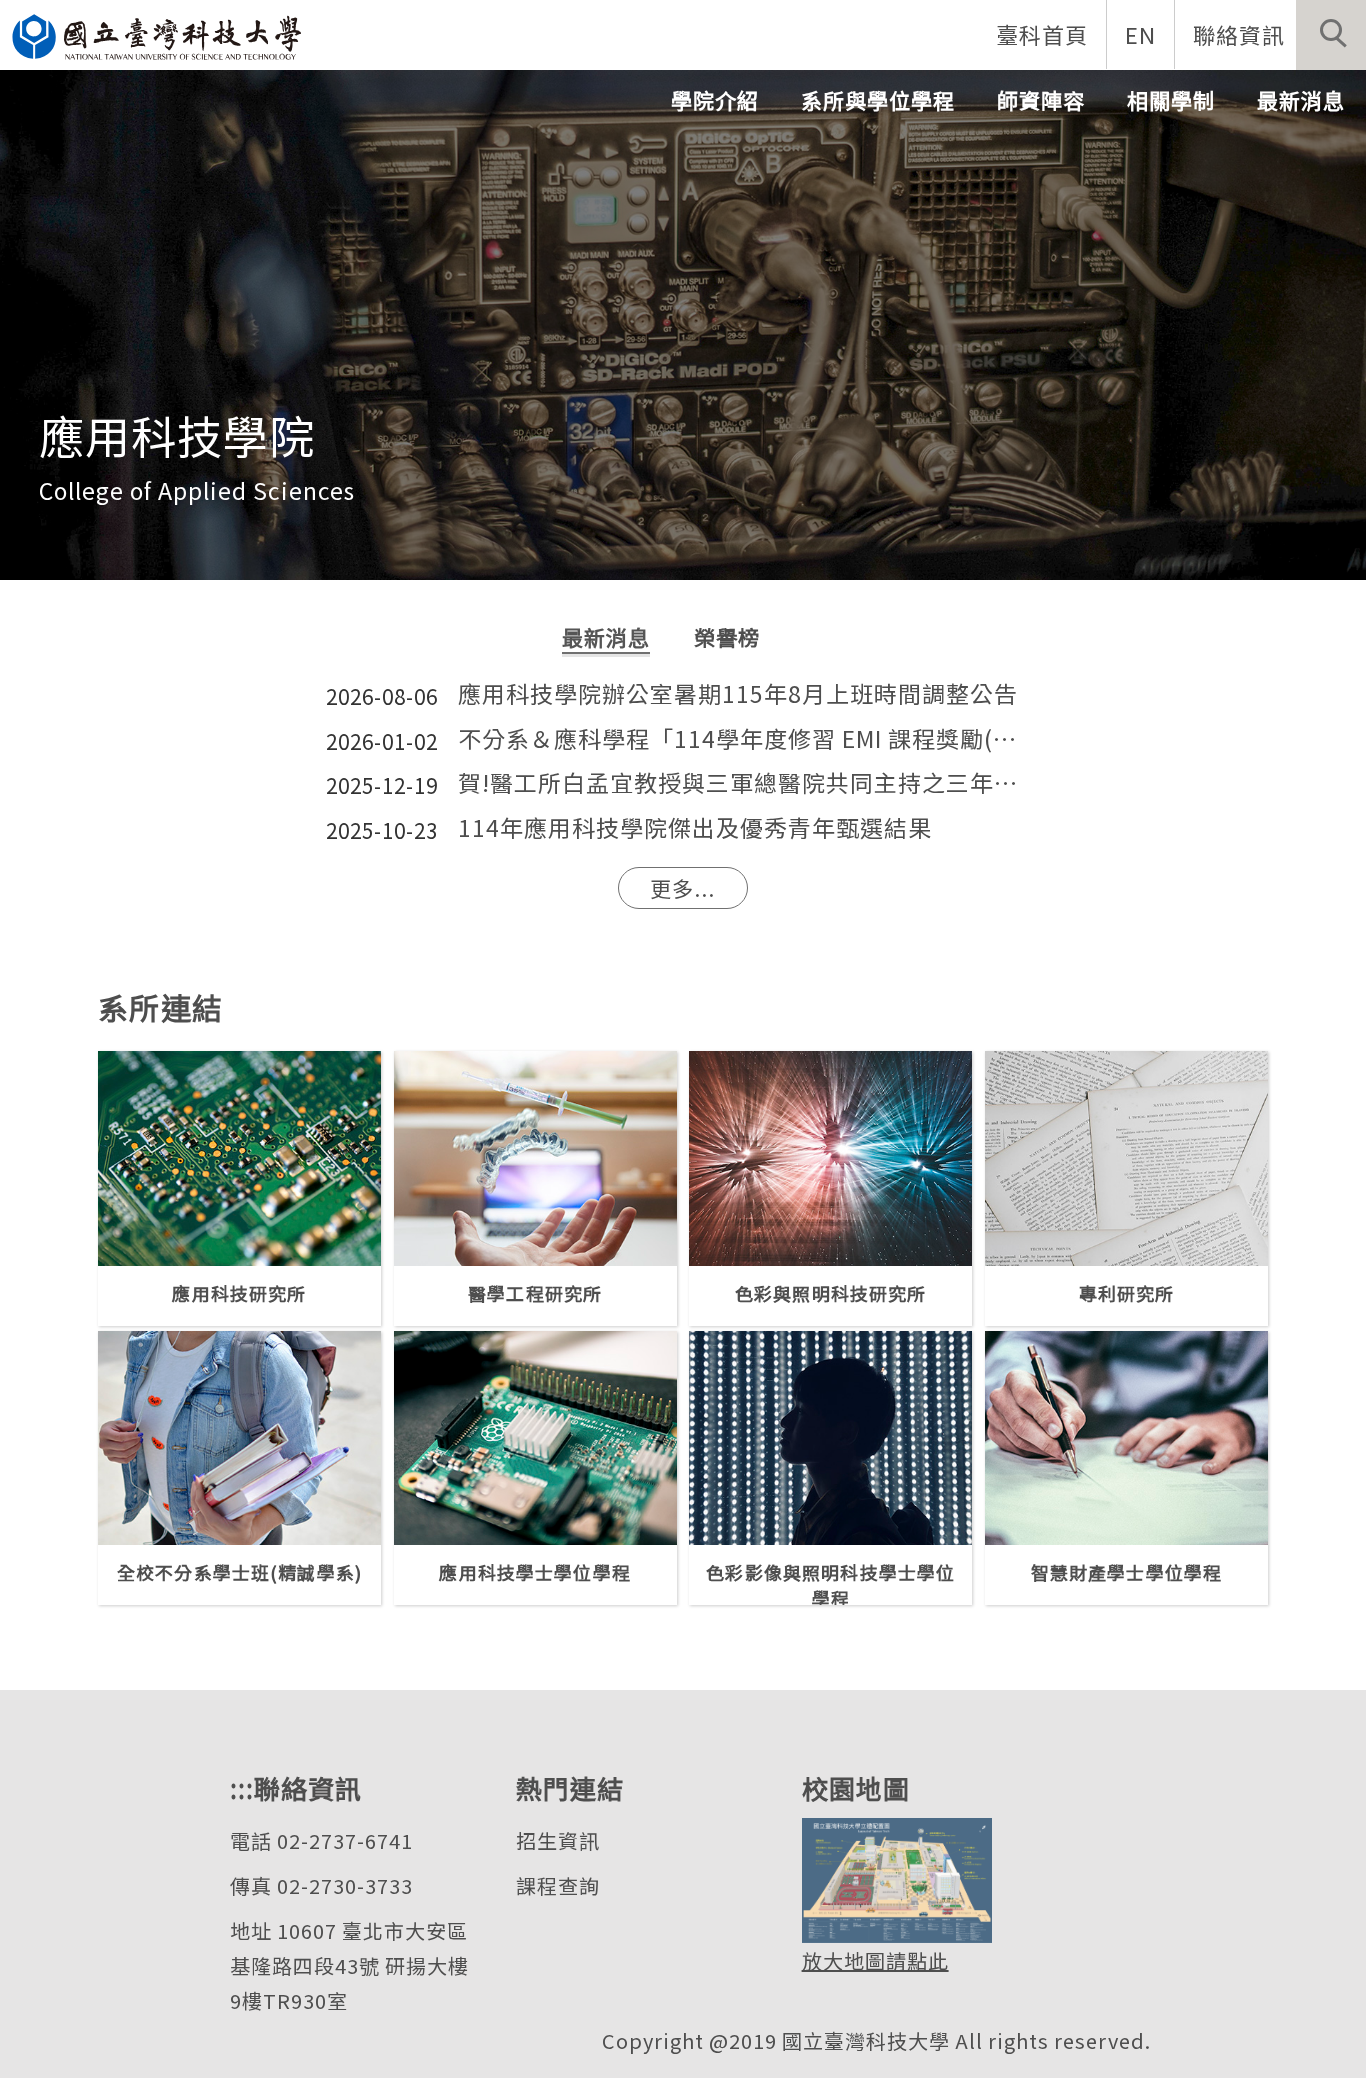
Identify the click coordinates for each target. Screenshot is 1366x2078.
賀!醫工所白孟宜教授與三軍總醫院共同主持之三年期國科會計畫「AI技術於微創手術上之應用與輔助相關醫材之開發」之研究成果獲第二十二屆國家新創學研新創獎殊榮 (749, 783)
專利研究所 (1127, 1293)
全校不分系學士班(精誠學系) (239, 1572)
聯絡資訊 (1239, 34)
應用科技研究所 (239, 1293)
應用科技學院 (177, 434)
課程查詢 (558, 1885)
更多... (682, 888)
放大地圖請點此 (875, 1960)
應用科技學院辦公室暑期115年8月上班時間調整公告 (738, 694)
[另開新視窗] (239, 1158)
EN (1140, 34)
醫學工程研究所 (535, 1293)
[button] (1331, 35)
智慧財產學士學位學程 (1127, 1572)
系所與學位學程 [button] (878, 100)
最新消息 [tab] (606, 637)
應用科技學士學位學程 (535, 1572)
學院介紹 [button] (715, 100)
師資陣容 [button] (1041, 100)
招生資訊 (558, 1840)
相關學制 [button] (1171, 100)
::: (242, 1787)
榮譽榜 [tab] (727, 637)
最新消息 (1301, 100)
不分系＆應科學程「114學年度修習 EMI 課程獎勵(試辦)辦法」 (749, 739)
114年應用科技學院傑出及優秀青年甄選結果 (695, 828)
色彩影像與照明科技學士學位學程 (830, 1582)
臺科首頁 (1042, 34)
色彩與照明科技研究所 (831, 1293)
